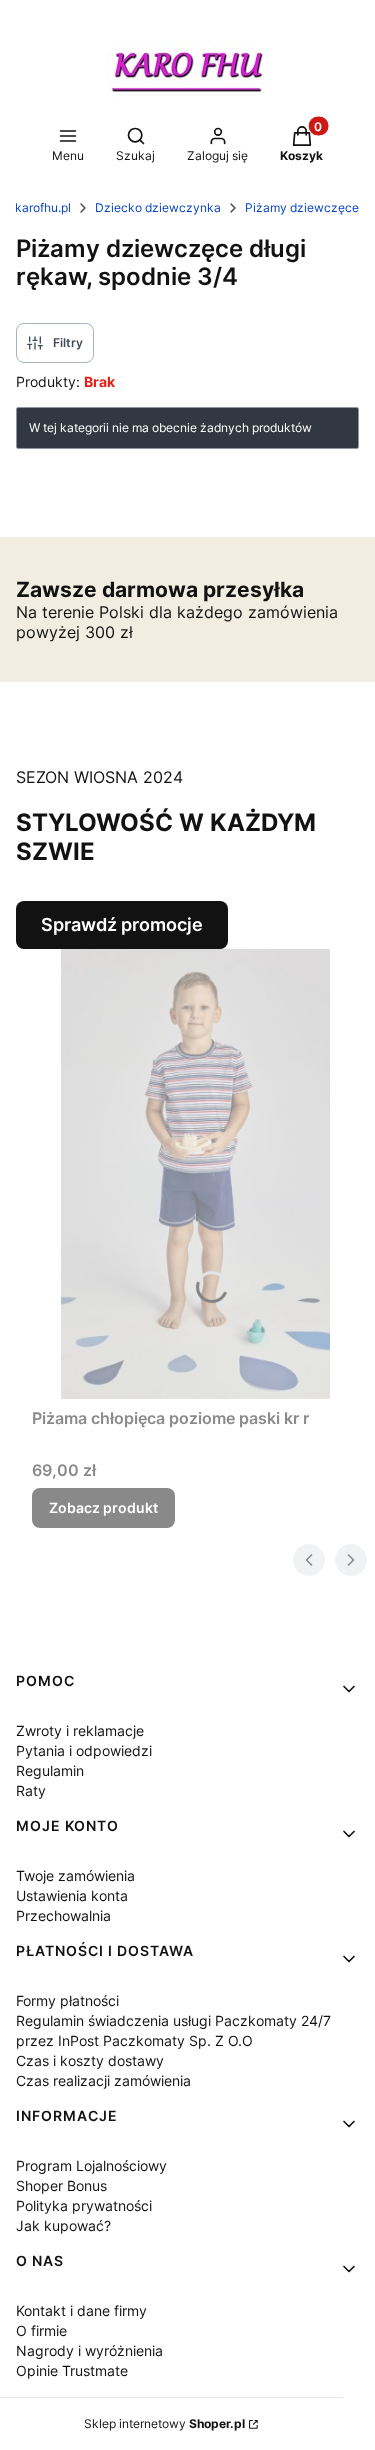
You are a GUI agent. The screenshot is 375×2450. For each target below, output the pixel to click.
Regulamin (50, 1770)
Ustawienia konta (72, 1895)
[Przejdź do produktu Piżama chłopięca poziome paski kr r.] (195, 1174)
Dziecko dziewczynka (158, 207)
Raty (31, 1790)
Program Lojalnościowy (91, 2165)
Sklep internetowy (164, 2423)
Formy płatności (67, 2000)
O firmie (41, 2330)
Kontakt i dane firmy (81, 2310)
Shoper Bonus (61, 2185)
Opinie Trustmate (72, 2370)
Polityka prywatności (84, 2205)
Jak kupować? (63, 2225)
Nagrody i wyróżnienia (89, 2350)
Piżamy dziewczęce (302, 207)
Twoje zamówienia (75, 1875)
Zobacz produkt (103, 1507)
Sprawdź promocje (122, 924)
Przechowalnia (63, 1915)
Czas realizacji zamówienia (103, 2080)
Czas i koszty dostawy (90, 2060)
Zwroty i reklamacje (80, 1730)
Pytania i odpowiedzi (84, 1750)
